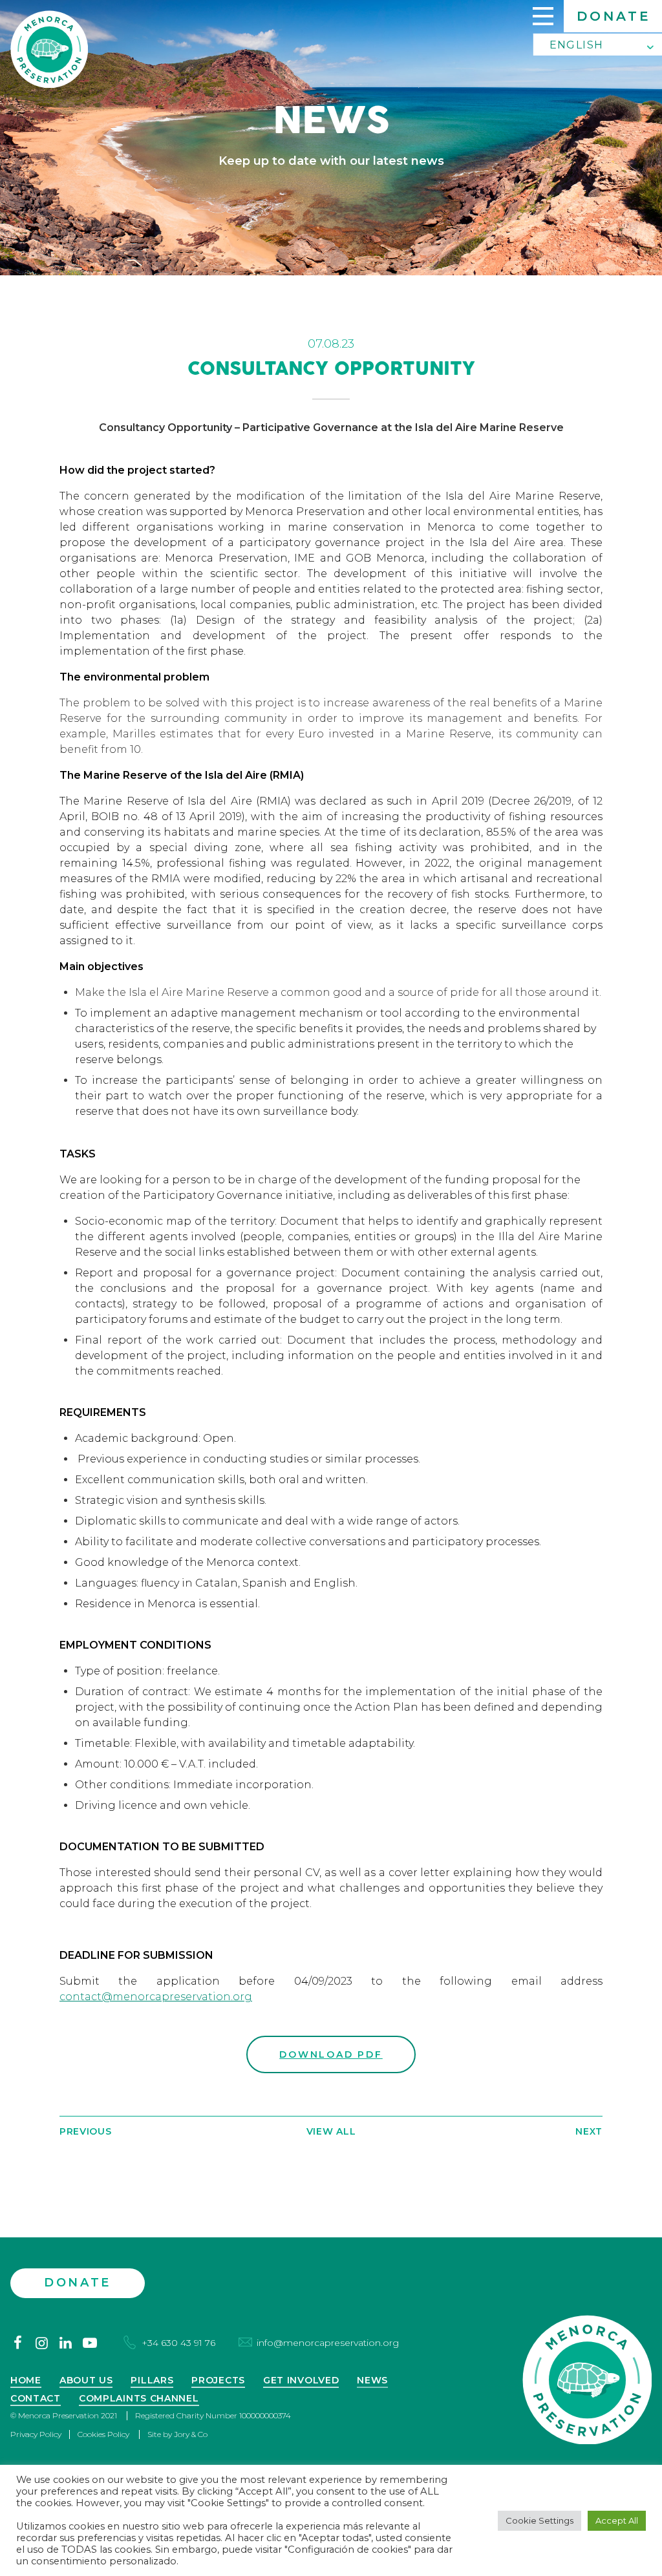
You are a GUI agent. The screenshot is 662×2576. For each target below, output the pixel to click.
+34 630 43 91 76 (178, 2343)
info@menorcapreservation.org (328, 2343)
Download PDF (331, 2054)
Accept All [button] (617, 2520)
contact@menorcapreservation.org (156, 1997)
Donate (614, 16)
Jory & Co (191, 2434)
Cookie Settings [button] (539, 2520)
